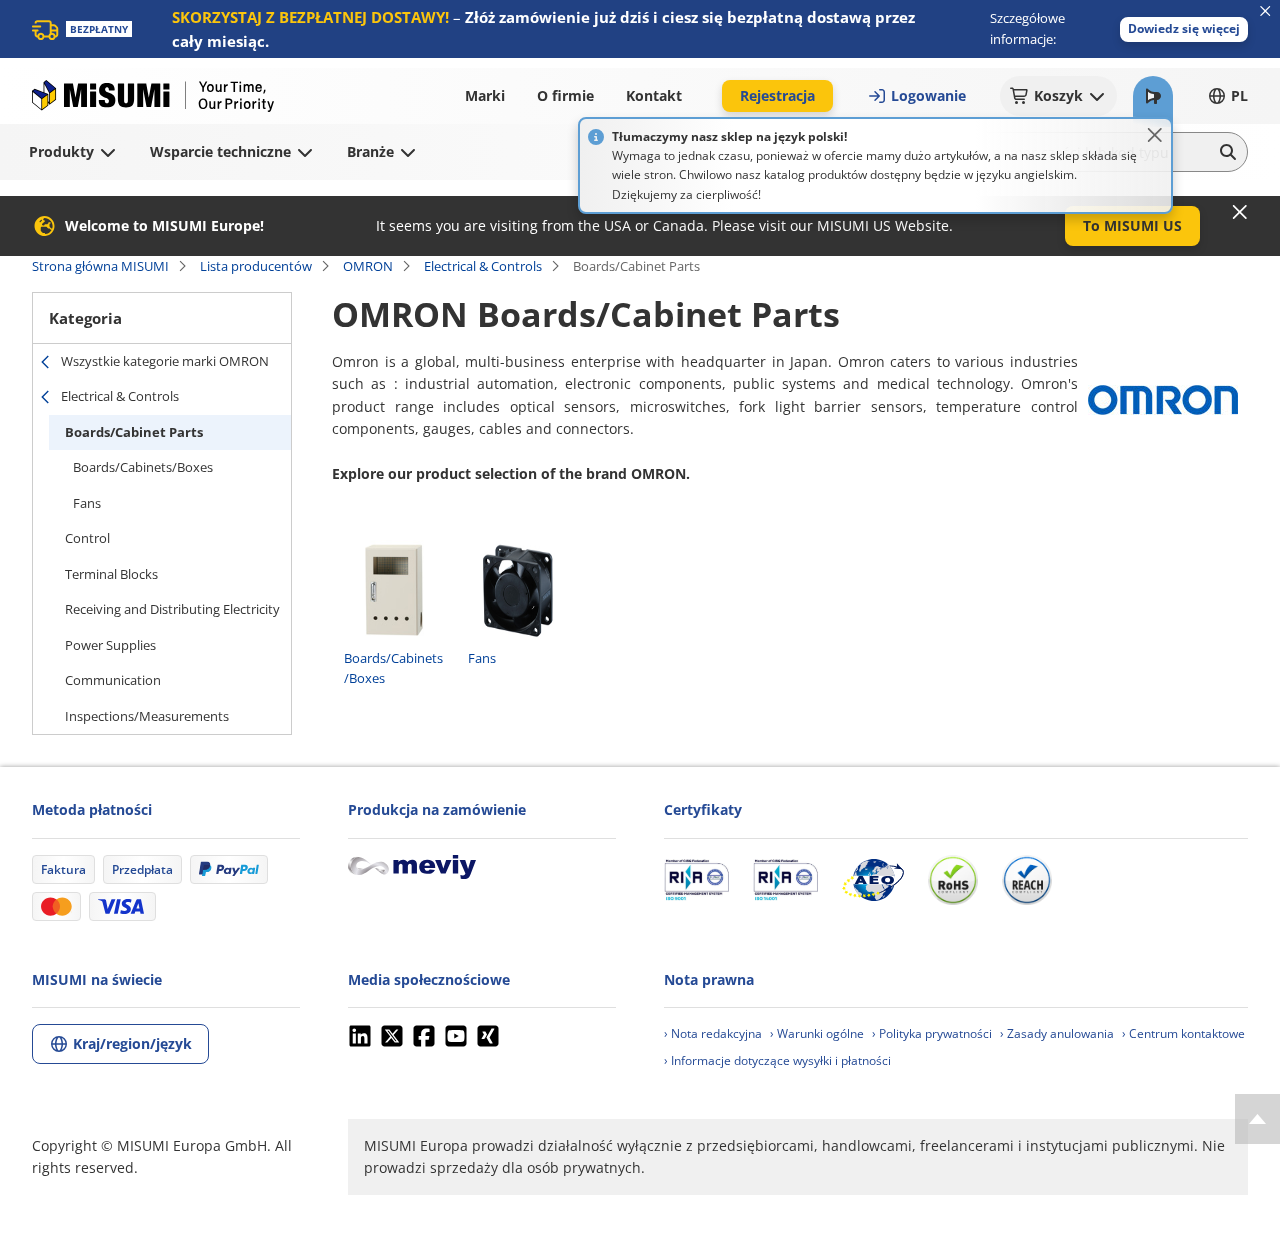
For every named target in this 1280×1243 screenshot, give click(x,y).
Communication (113, 680)
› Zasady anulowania (1057, 1033)
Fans (87, 503)
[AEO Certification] (873, 880)
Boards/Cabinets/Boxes (143, 467)
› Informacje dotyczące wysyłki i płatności (777, 1060)
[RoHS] (953, 880)
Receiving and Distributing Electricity (172, 609)
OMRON (368, 266)
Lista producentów (256, 266)
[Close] (1155, 135)
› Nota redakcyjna (713, 1033)
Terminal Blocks (111, 574)
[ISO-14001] (785, 880)
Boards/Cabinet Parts (134, 432)
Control (87, 538)
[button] (1184, 29)
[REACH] (1027, 880)
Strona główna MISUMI (100, 266)
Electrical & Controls (483, 266)
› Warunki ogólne (817, 1033)
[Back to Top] (1257, 1119)
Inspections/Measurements (147, 716)
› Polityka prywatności (932, 1033)
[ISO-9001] (696, 880)
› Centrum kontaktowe (1183, 1033)
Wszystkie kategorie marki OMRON (165, 361)
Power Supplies (110, 645)
